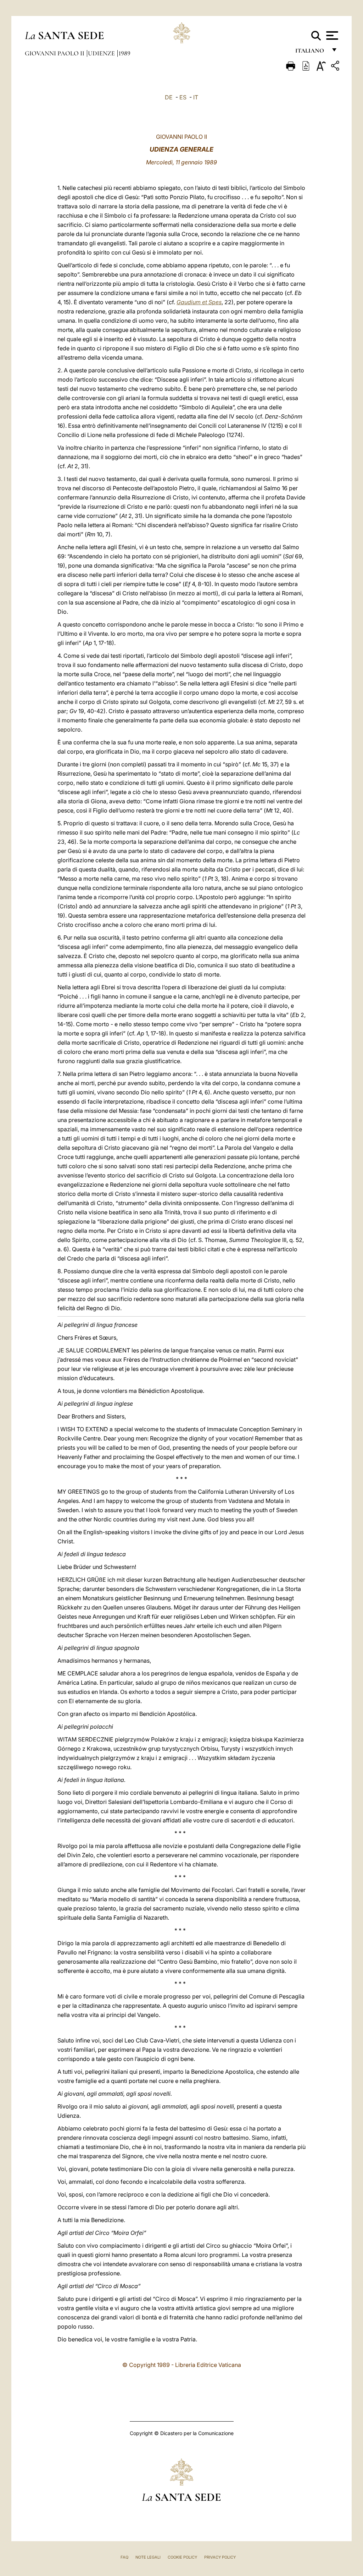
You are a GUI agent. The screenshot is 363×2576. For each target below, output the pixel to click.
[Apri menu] (331, 35)
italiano (311, 52)
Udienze (102, 53)
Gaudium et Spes (199, 302)
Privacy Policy (220, 2557)
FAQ (124, 2557)
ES (183, 97)
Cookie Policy (182, 2557)
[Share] (336, 67)
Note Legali (148, 2557)
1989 (124, 53)
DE (169, 97)
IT (196, 97)
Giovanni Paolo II (55, 53)
